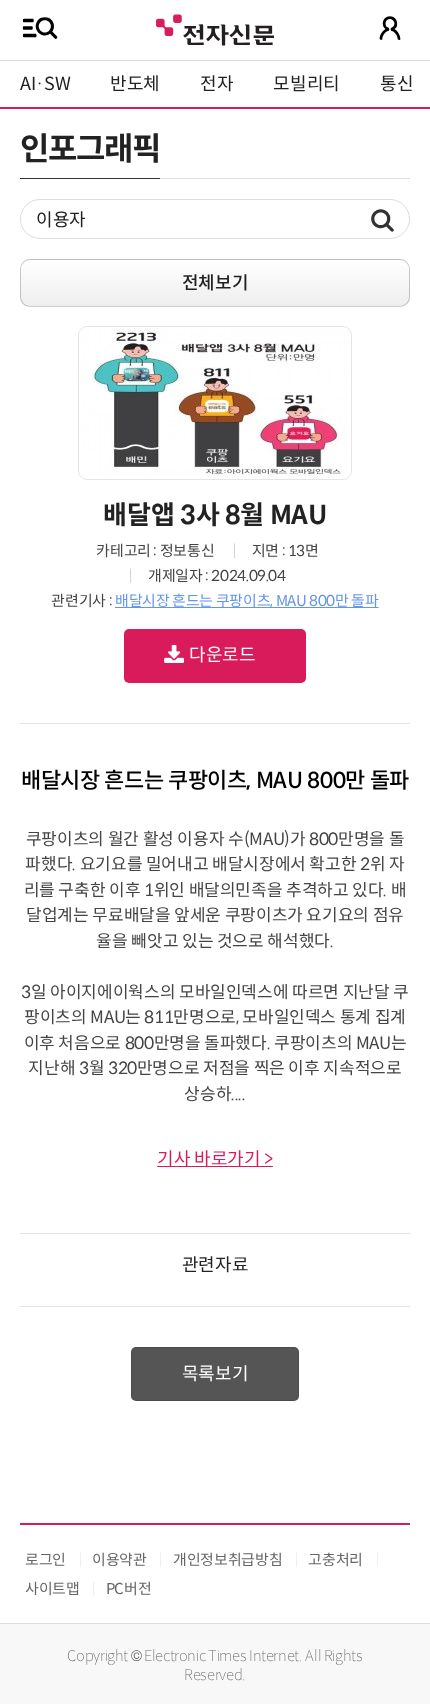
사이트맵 (52, 1588)
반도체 (135, 84)
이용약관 (119, 1559)
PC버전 (129, 1588)
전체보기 (215, 283)
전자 (216, 84)
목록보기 (215, 1374)
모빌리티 (306, 84)
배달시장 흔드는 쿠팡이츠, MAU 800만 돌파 (247, 600)
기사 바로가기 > (215, 1159)
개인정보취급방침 (227, 1559)
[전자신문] (215, 27)
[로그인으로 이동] (390, 28)
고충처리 (335, 1559)
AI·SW (45, 84)
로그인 (45, 1559)
